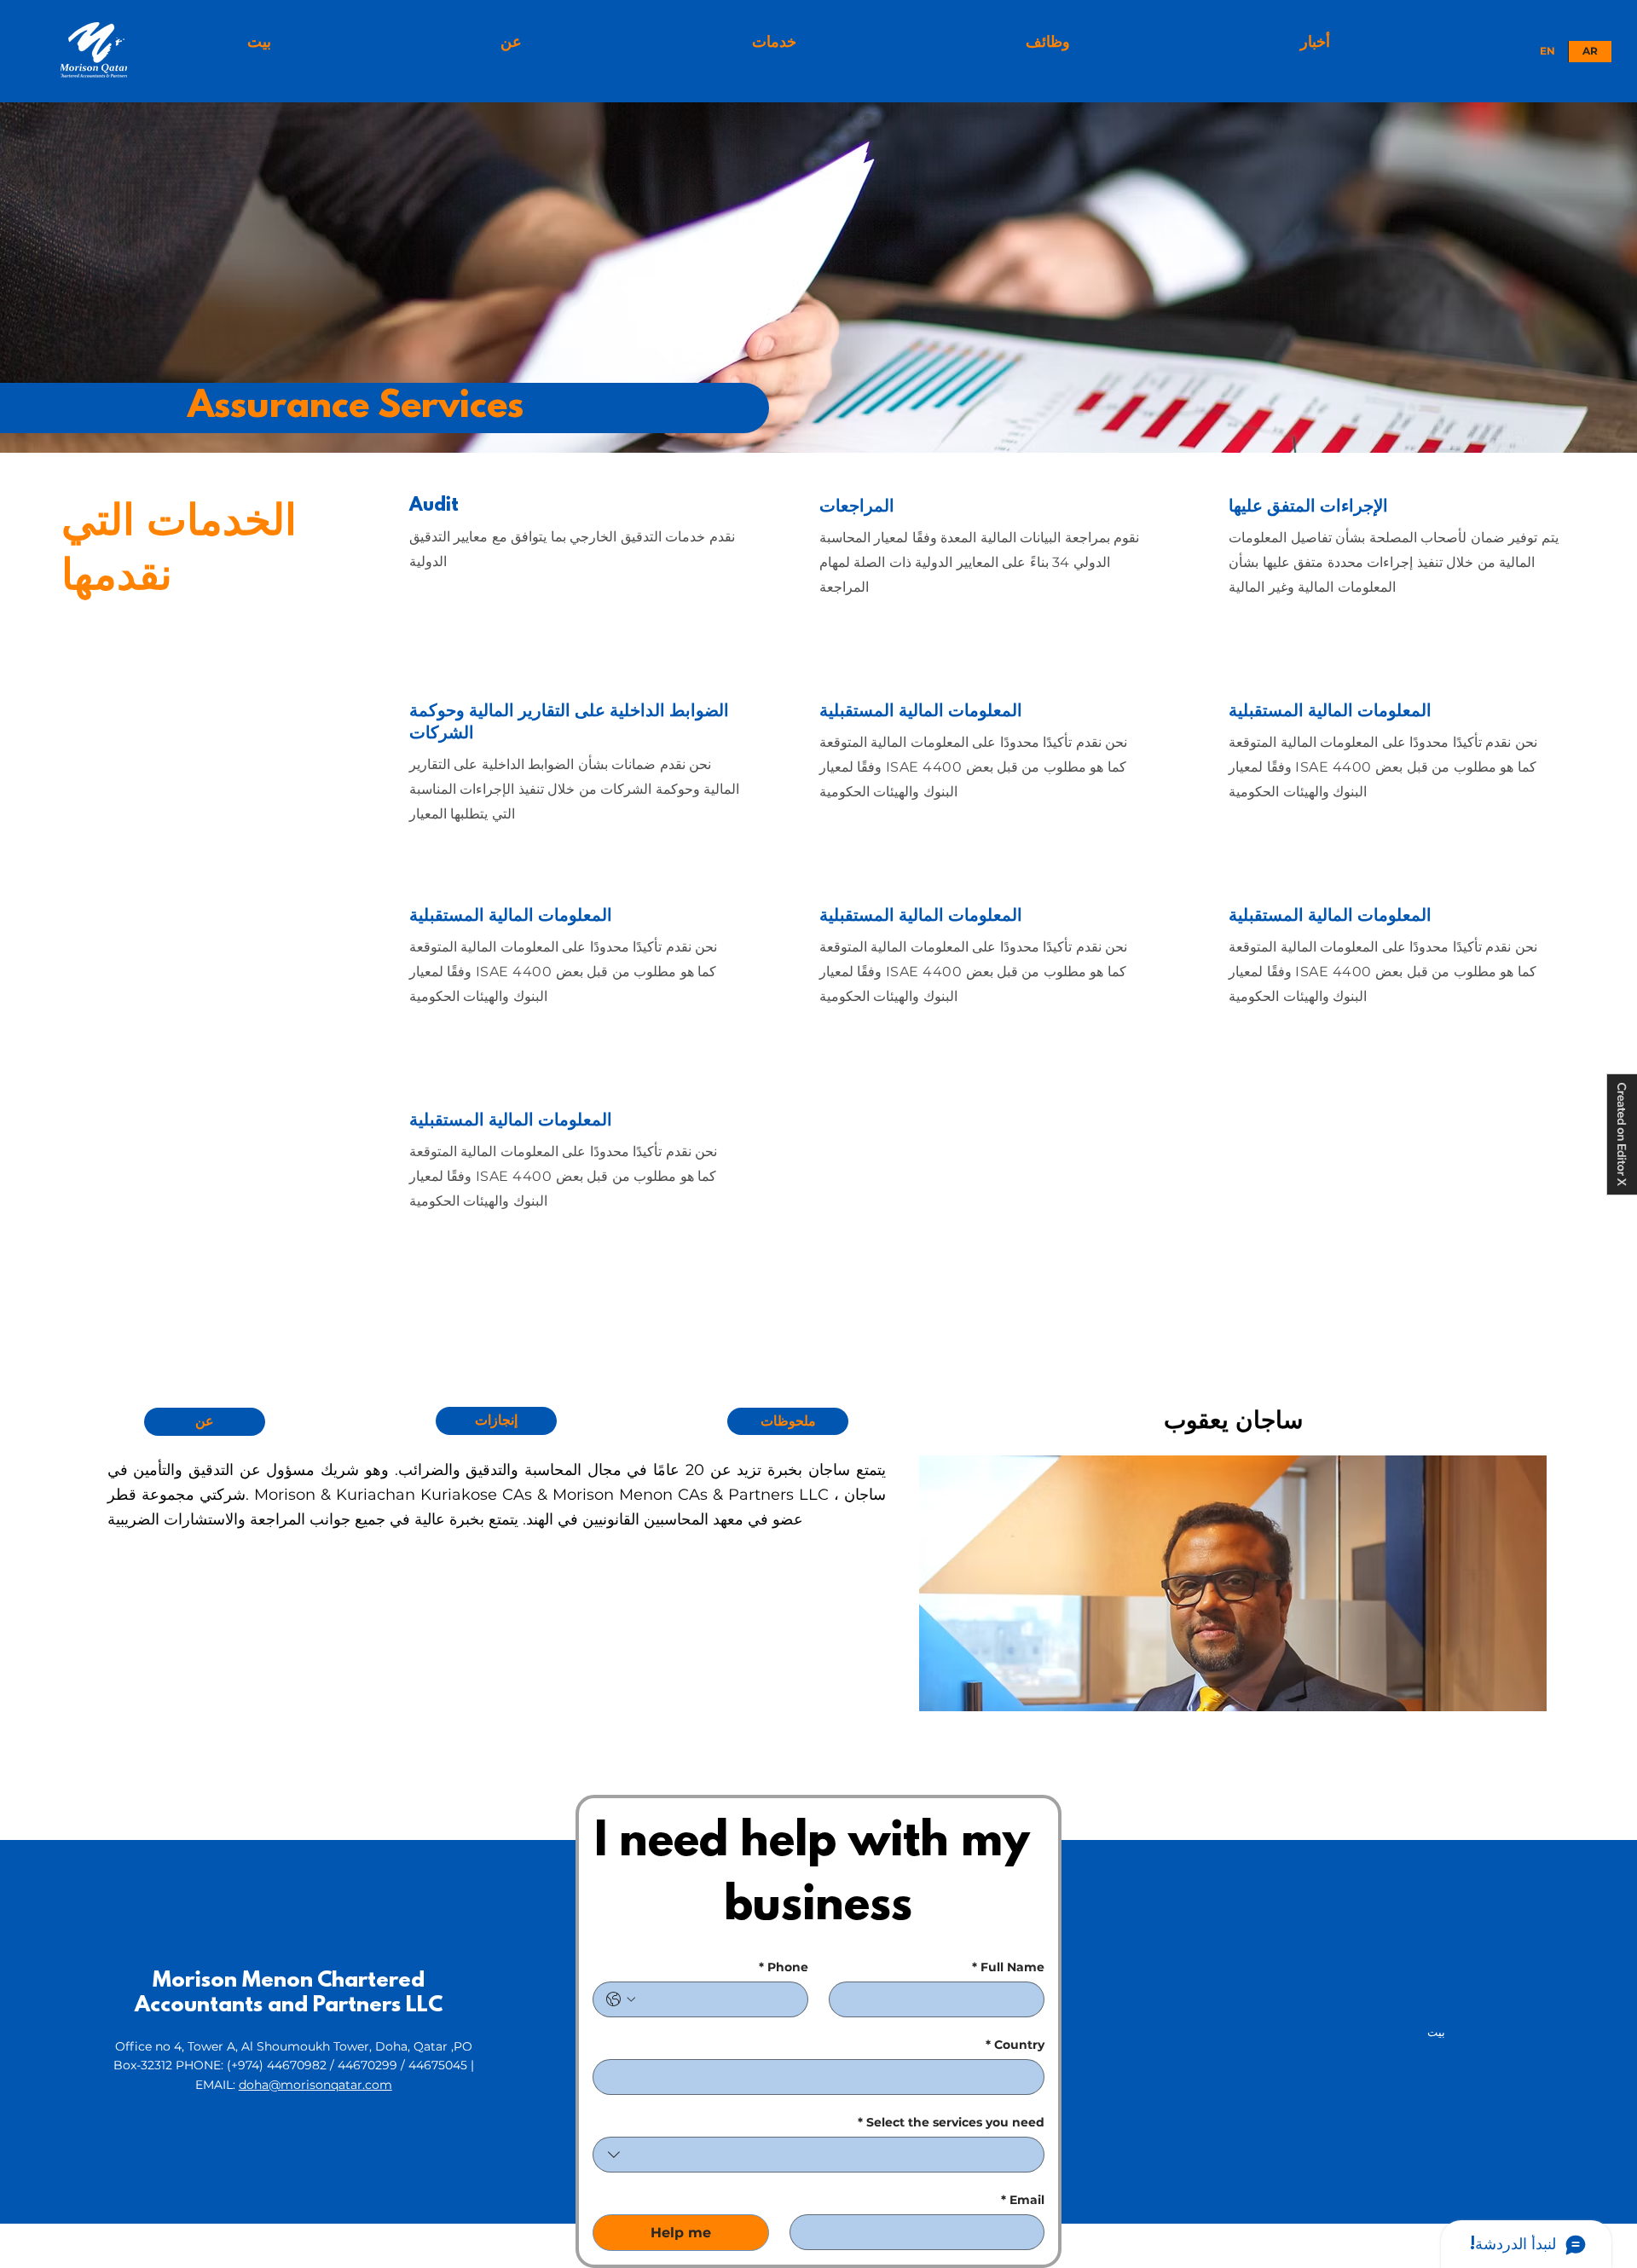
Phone (784, 1967)
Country (1015, 2045)
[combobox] (818, 2155)
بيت (1436, 2032)
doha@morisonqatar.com (315, 2085)
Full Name (1008, 1967)
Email (1023, 2200)
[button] (774, 42)
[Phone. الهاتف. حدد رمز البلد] (621, 1999)
